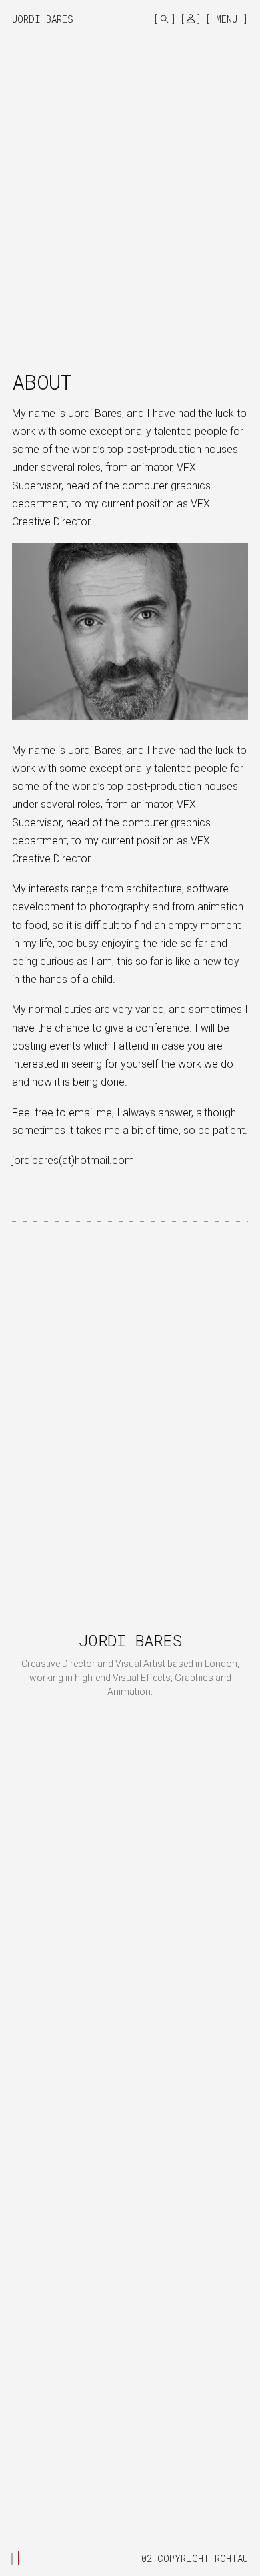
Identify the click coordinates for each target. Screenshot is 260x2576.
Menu (227, 19)
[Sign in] (191, 19)
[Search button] (165, 19)
